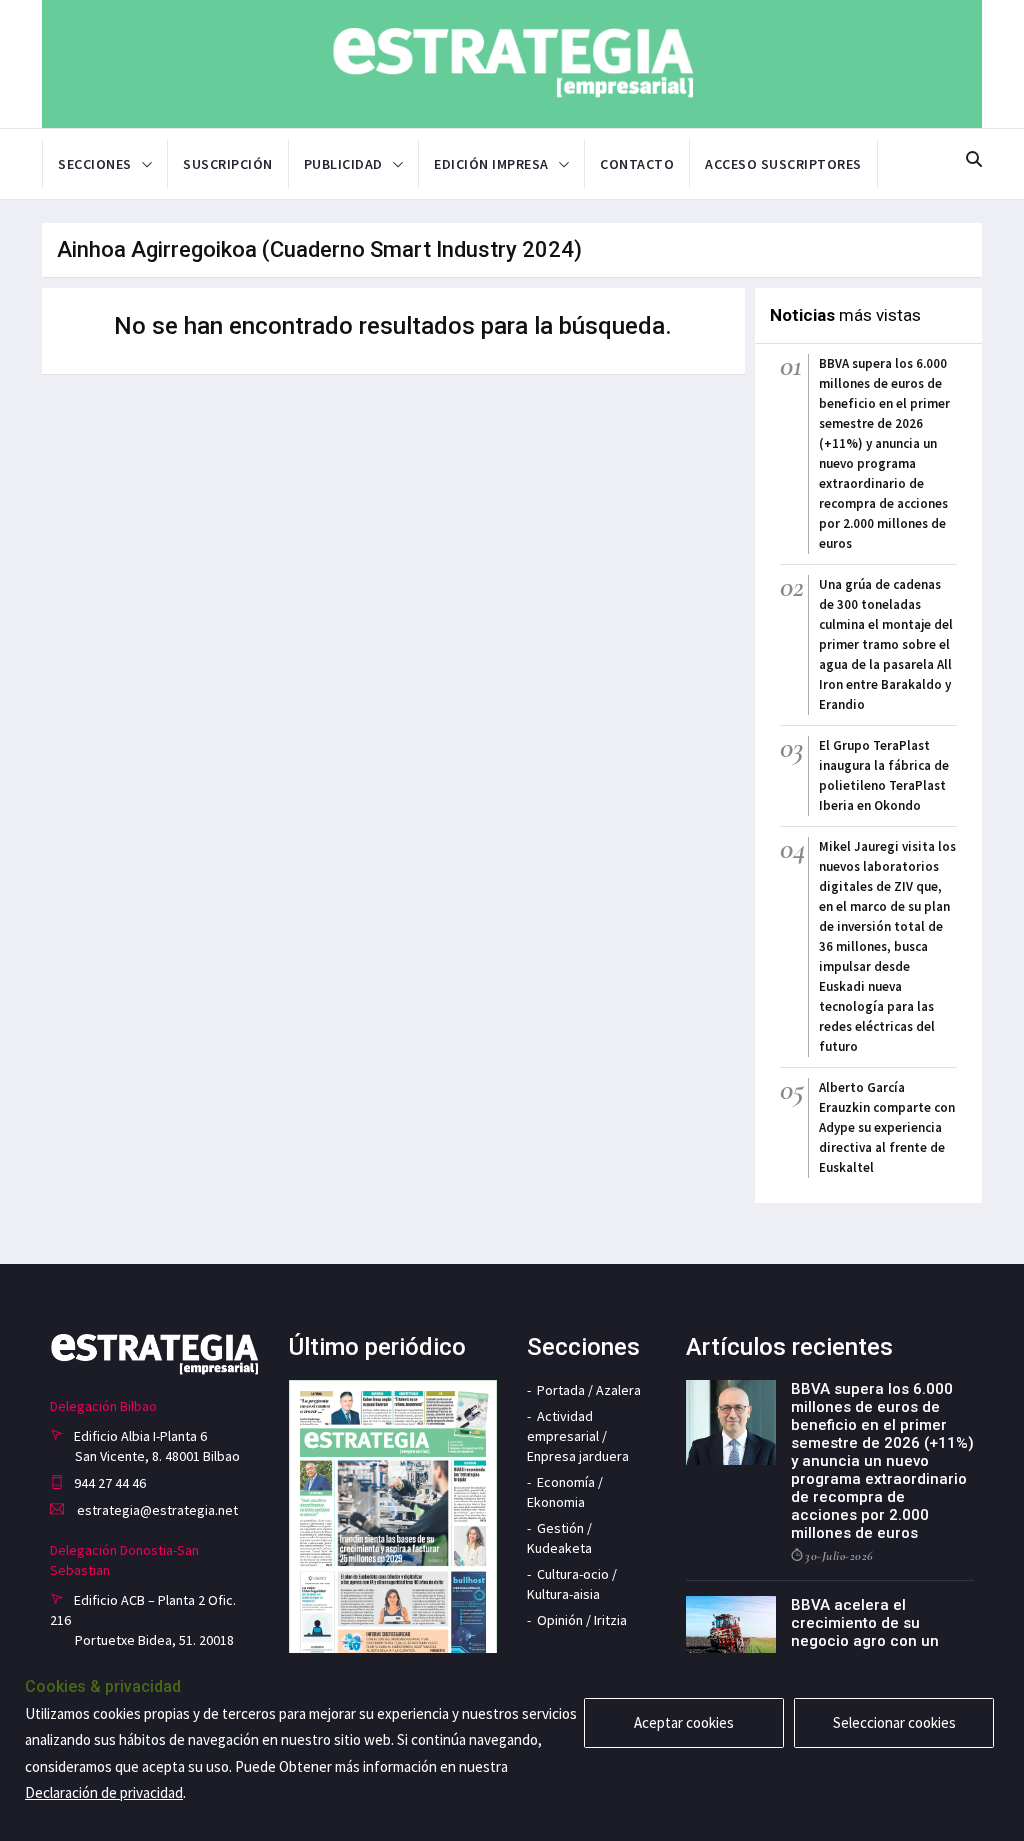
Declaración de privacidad (104, 1792)
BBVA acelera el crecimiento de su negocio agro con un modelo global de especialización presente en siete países (881, 1650)
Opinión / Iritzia (582, 1620)
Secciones (95, 164)
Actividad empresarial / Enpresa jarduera (578, 1436)
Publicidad (343, 164)
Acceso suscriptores (783, 164)
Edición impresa (491, 164)
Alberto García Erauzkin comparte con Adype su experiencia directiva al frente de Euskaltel (887, 1127)
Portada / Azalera (589, 1390)
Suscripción (228, 164)
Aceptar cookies (684, 1722)
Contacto (637, 164)
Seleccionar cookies (894, 1722)
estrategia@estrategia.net (156, 1510)
